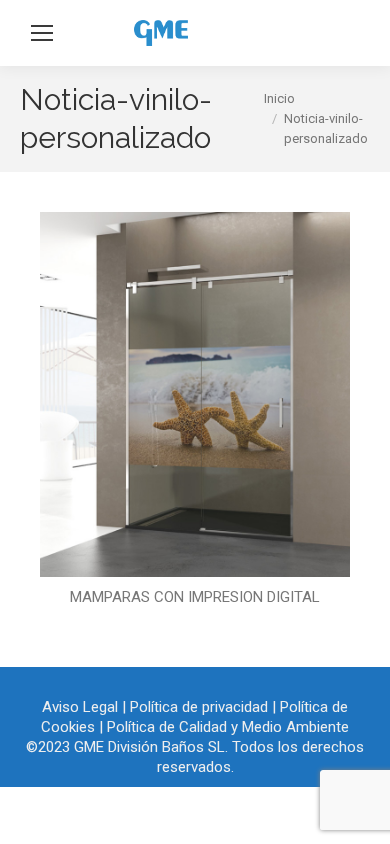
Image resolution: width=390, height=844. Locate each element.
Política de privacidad (199, 707)
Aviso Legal (80, 707)
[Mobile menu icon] (42, 33)
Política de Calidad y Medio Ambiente (228, 727)
